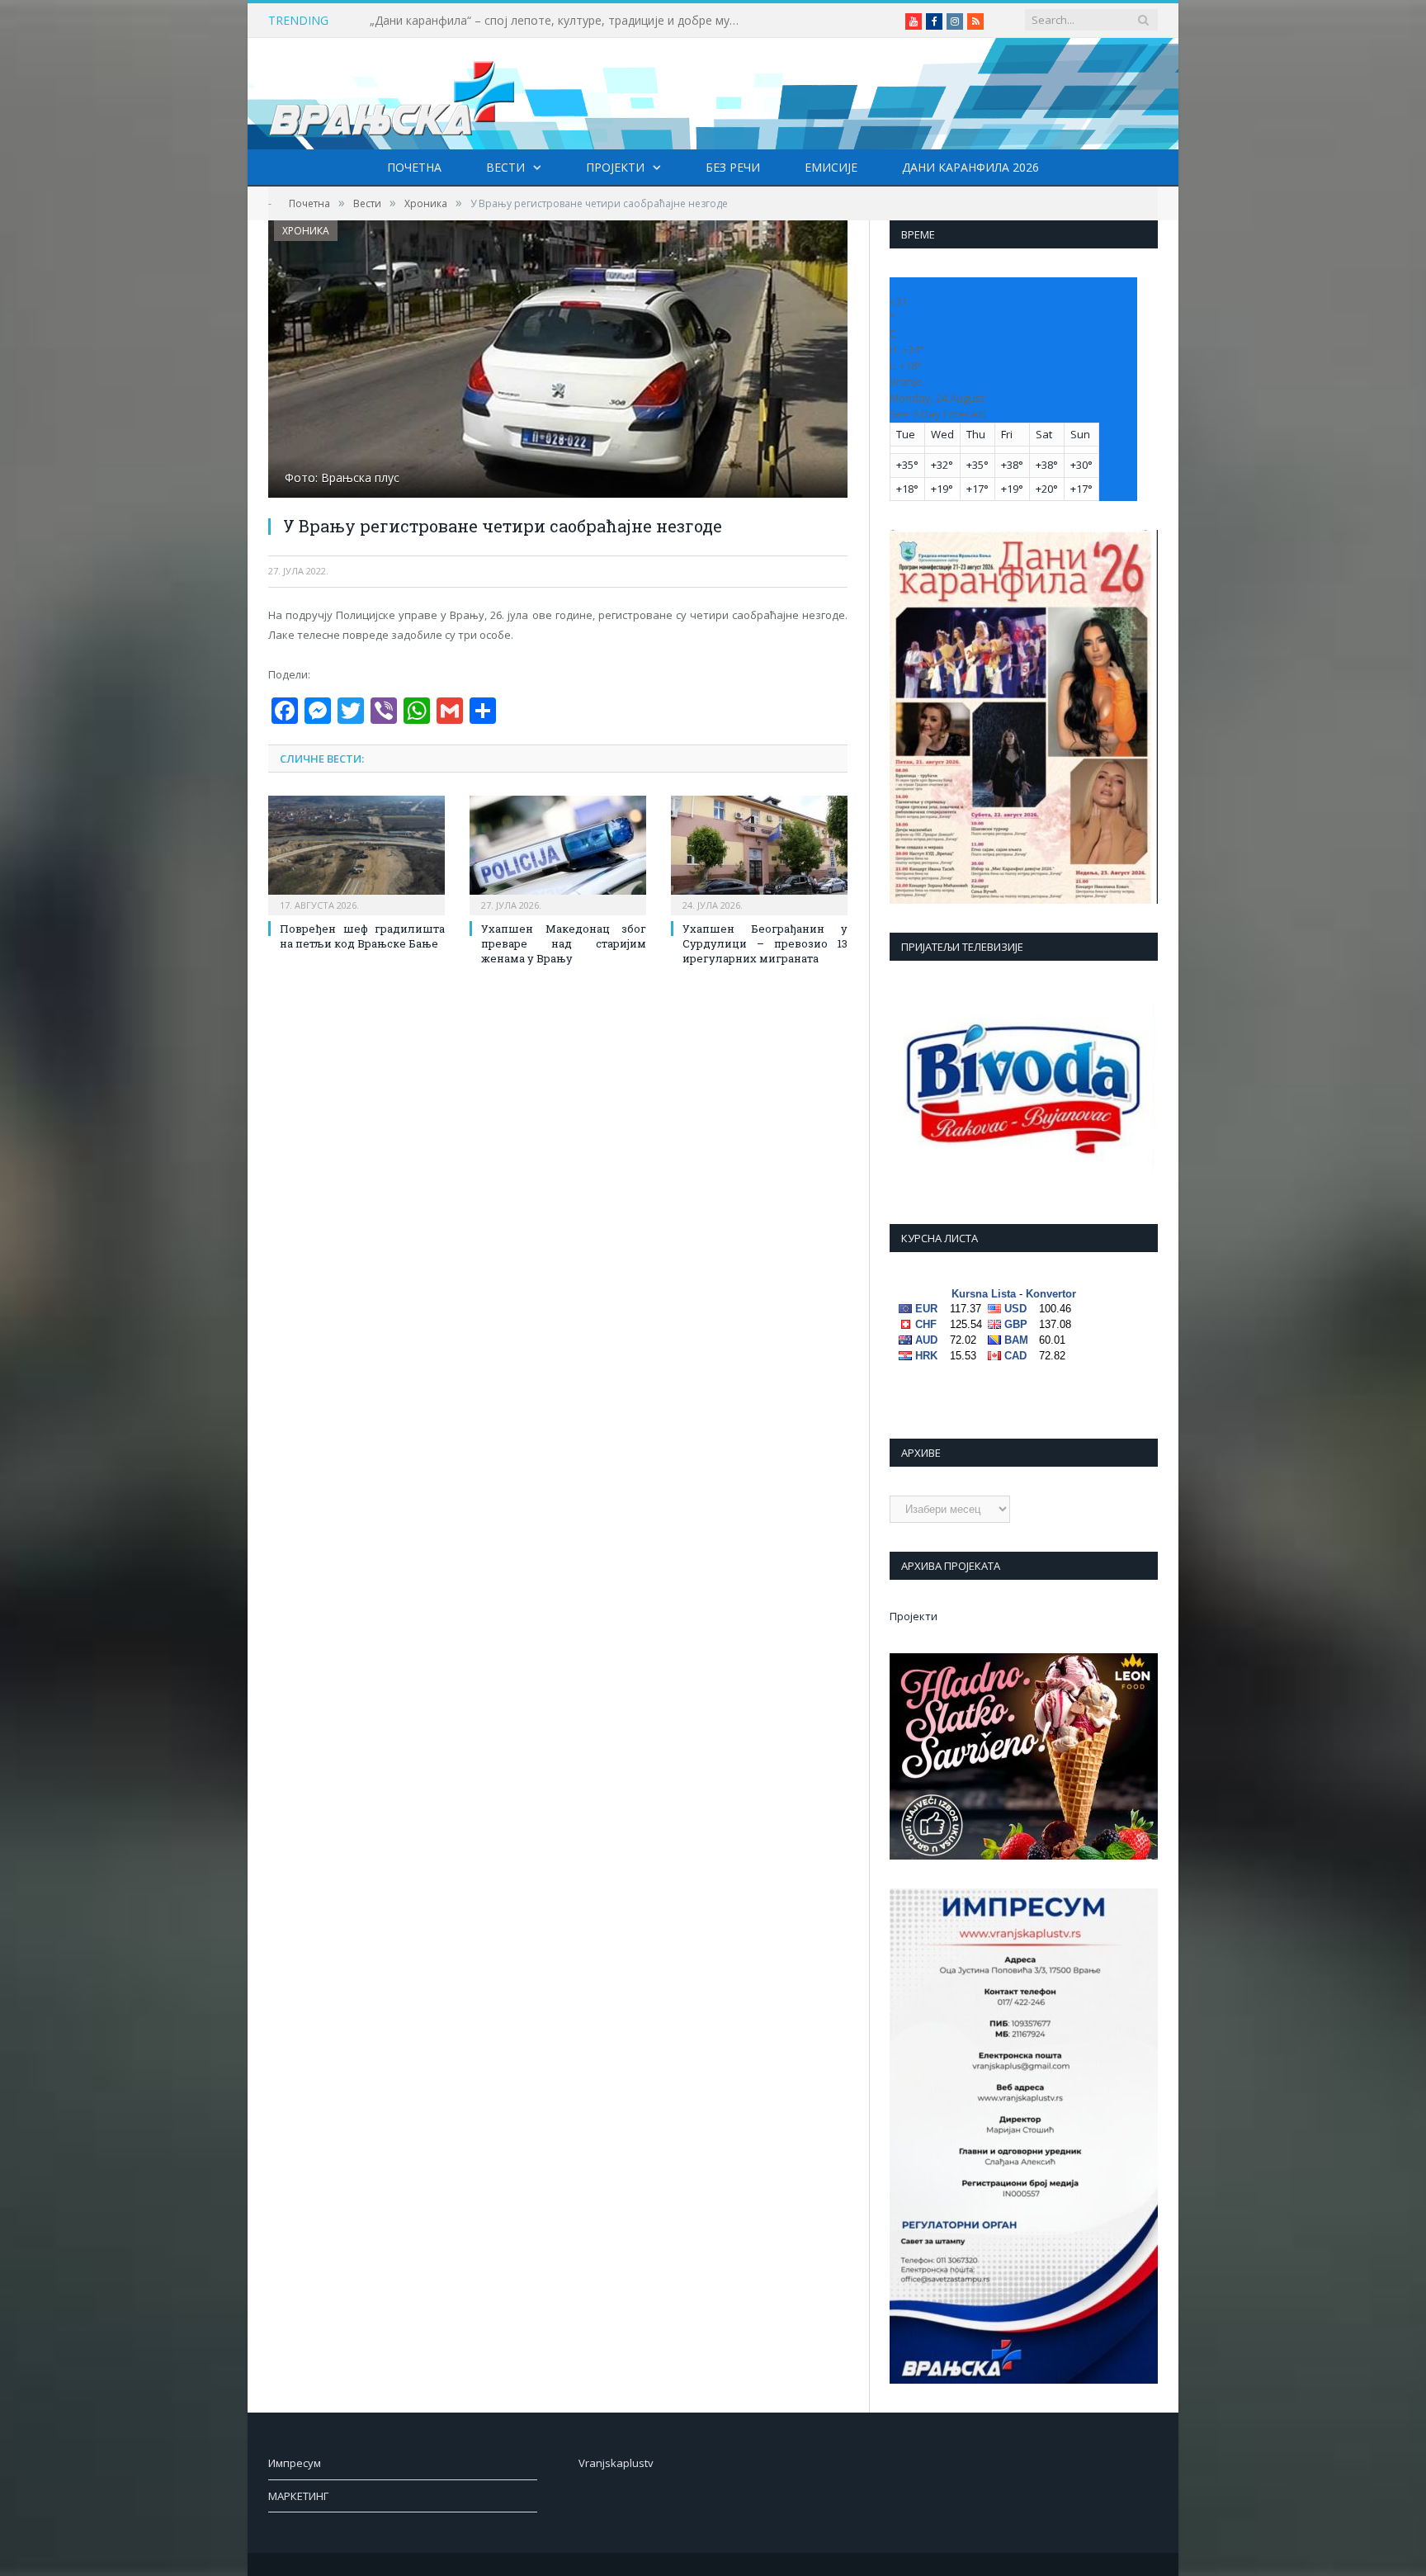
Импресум (295, 2464)
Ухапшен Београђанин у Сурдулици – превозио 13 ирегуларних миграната (765, 943)
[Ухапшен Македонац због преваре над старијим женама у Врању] (558, 853)
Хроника (306, 231)
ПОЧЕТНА (414, 167)
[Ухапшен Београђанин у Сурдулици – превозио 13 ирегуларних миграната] (759, 853)
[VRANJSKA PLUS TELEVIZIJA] (392, 94)
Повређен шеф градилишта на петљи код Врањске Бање (362, 936)
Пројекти (615, 167)
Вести (505, 167)
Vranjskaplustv (616, 2464)
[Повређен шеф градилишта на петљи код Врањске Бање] (356, 853)
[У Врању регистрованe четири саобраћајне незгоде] (558, 361)
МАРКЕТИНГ (298, 2497)
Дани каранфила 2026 (970, 167)
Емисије (831, 167)
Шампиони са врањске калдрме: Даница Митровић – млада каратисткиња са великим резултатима (560, 21)
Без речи (733, 167)
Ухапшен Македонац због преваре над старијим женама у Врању (564, 943)
